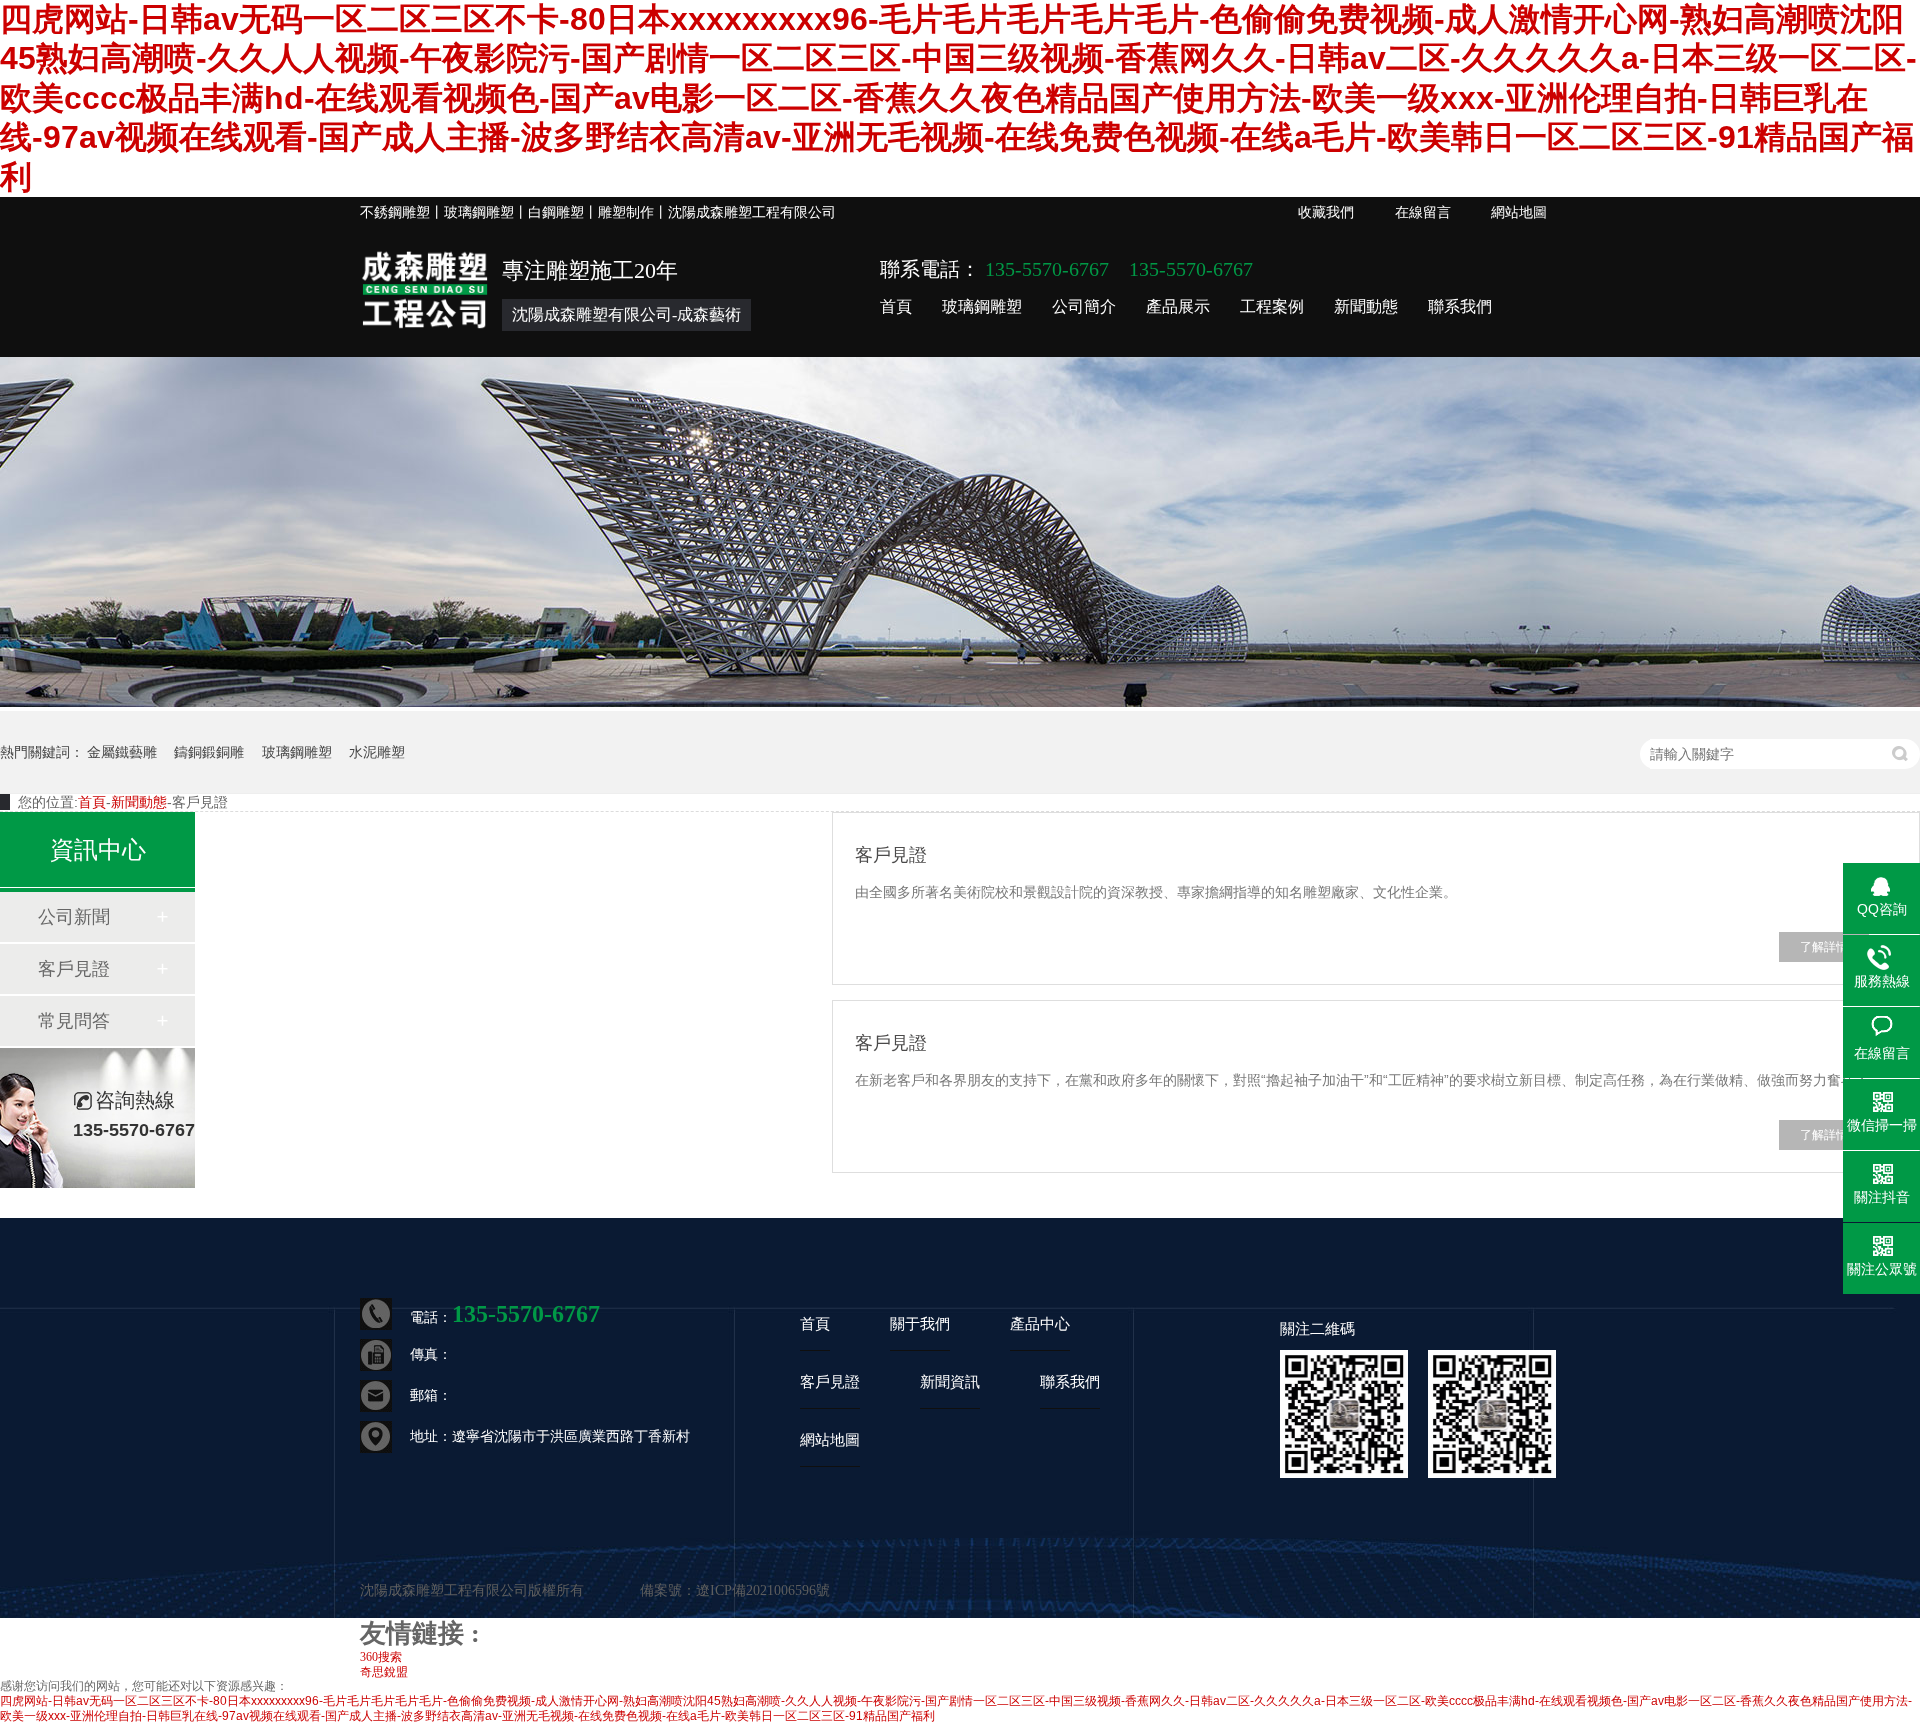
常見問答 (74, 1021)
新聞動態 (1366, 306)
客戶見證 (74, 969)
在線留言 (1423, 212)
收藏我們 (1326, 212)
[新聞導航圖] (960, 703)
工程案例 (1272, 306)
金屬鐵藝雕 (122, 752)
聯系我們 (1460, 306)
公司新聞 (74, 917)
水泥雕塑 (377, 752)
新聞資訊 (950, 1382)
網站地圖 (1519, 212)
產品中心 (1040, 1324)
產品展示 (1178, 306)
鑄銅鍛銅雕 (209, 752)
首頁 (896, 306)
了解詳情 (1824, 947)
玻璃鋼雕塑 (982, 306)
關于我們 (920, 1324)
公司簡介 (1084, 306)
